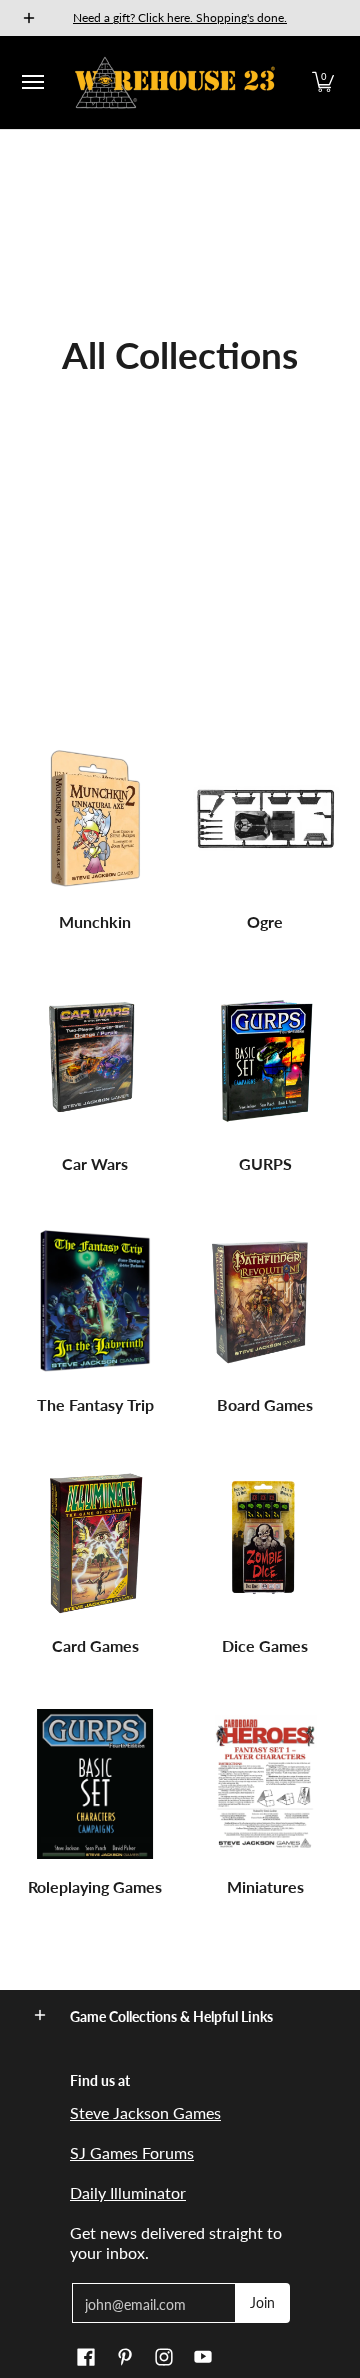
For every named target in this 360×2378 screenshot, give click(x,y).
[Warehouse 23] (175, 82)
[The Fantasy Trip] (95, 1302)
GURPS (265, 1163)
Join (262, 2302)
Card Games (95, 1645)
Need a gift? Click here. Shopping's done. (180, 17)
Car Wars (95, 1163)
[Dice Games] (265, 1543)
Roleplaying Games (95, 1886)
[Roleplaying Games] (95, 1784)
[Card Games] (95, 1543)
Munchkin (95, 921)
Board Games (265, 1404)
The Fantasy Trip (95, 1404)
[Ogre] (265, 819)
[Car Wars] (95, 1061)
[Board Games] (265, 1302)
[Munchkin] (95, 819)
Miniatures (265, 1886)
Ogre (265, 921)
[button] (323, 82)
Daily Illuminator (128, 2192)
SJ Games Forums (132, 2152)
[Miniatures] (265, 1784)
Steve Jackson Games (145, 2112)
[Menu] (32, 82)
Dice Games (265, 1645)
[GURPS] (265, 1061)
